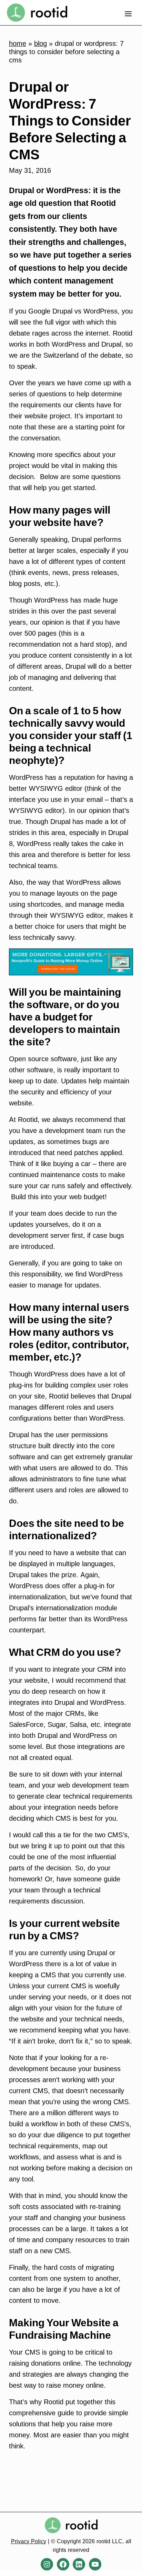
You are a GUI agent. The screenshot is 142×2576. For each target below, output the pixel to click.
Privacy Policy (29, 2541)
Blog (40, 43)
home (18, 43)
